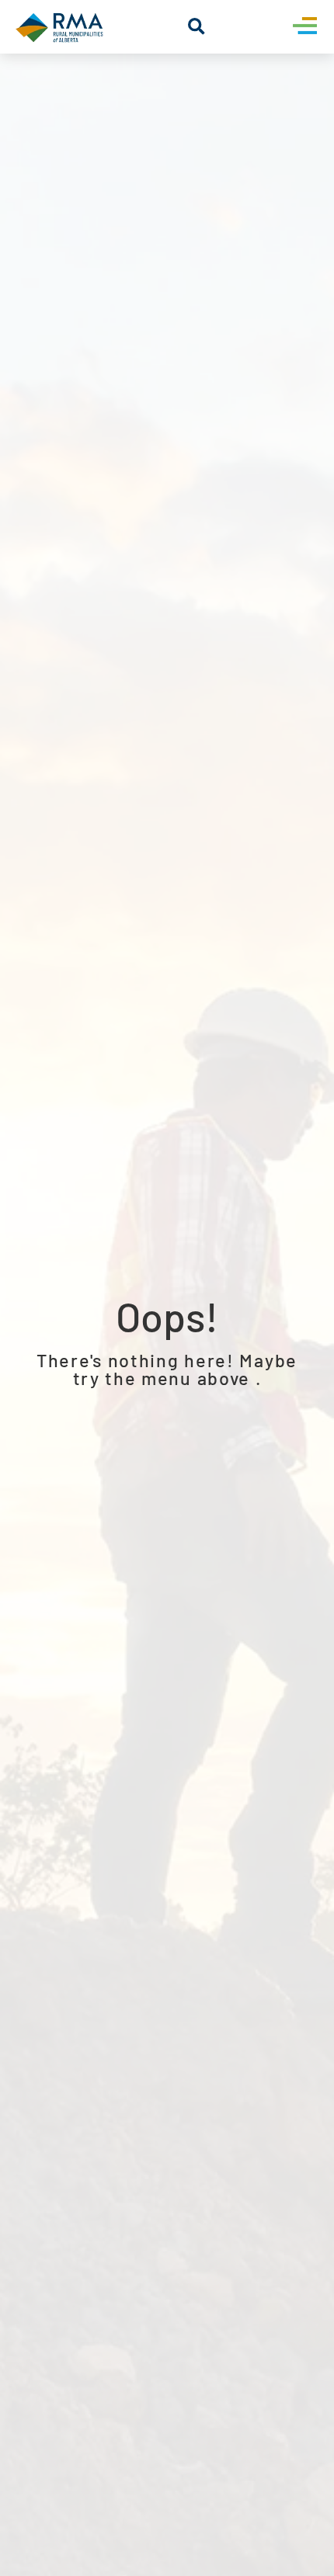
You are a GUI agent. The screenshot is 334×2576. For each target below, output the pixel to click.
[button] (196, 27)
